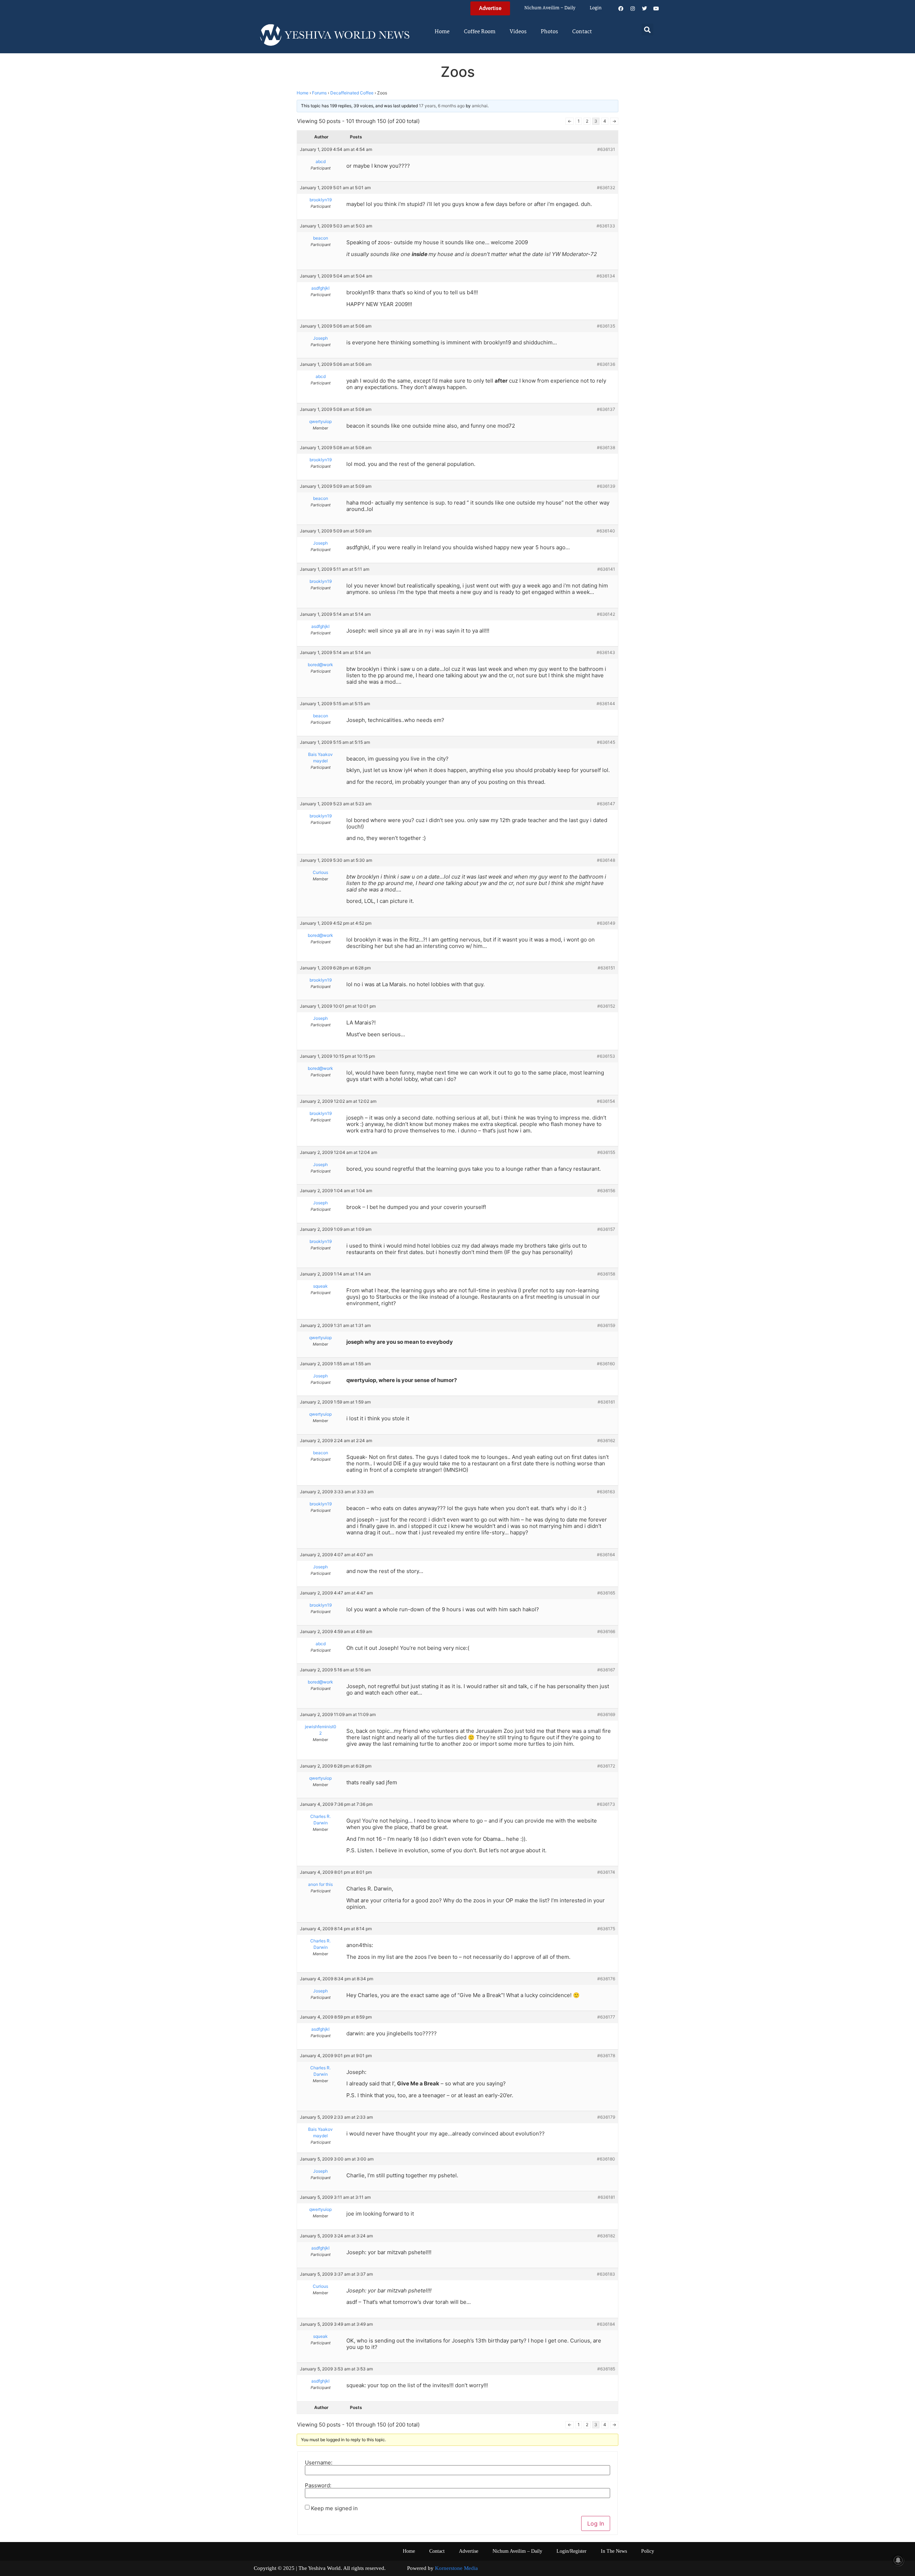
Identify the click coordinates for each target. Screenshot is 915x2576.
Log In (596, 2523)
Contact (582, 32)
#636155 (606, 1152)
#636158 (606, 1274)
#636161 (606, 1402)
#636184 (606, 2324)
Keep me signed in (334, 2508)
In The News (614, 2551)
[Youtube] (656, 9)
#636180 (606, 2159)
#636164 (606, 1555)
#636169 (606, 1714)
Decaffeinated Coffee (352, 93)
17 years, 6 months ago (442, 106)
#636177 (606, 2017)
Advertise (469, 2551)
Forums (319, 93)
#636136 (606, 364)
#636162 (606, 1441)
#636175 (606, 1929)
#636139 (606, 486)
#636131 (606, 149)
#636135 (606, 326)
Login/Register (572, 2551)
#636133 (606, 226)
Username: (319, 2462)
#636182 (606, 2236)
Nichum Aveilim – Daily (550, 8)
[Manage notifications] (898, 2560)
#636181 (606, 2197)
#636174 (606, 1872)
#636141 (606, 569)
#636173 (606, 1804)
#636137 (606, 409)
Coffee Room (480, 32)
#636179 (606, 2117)
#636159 (606, 1325)
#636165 (606, 1593)
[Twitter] (644, 9)
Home (442, 32)
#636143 (606, 652)
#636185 (606, 2369)
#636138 (606, 448)
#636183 (606, 2274)
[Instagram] (633, 9)
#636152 (606, 1006)
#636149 (606, 923)
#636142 (606, 614)
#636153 (606, 1056)
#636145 (606, 742)
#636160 (606, 1364)
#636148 (606, 860)
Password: (318, 2485)
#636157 (606, 1229)
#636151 (606, 968)
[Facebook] (621, 9)
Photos (549, 32)
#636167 (606, 1670)
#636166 (606, 1631)
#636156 (606, 1191)
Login (596, 8)
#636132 (606, 188)
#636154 (606, 1101)
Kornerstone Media (456, 2568)
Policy (648, 2551)
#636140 (606, 531)
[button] (647, 30)
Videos (518, 32)
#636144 (606, 704)
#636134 (606, 276)
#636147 (606, 804)
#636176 (606, 1979)
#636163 (606, 1492)
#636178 (606, 2056)
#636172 (606, 1766)
